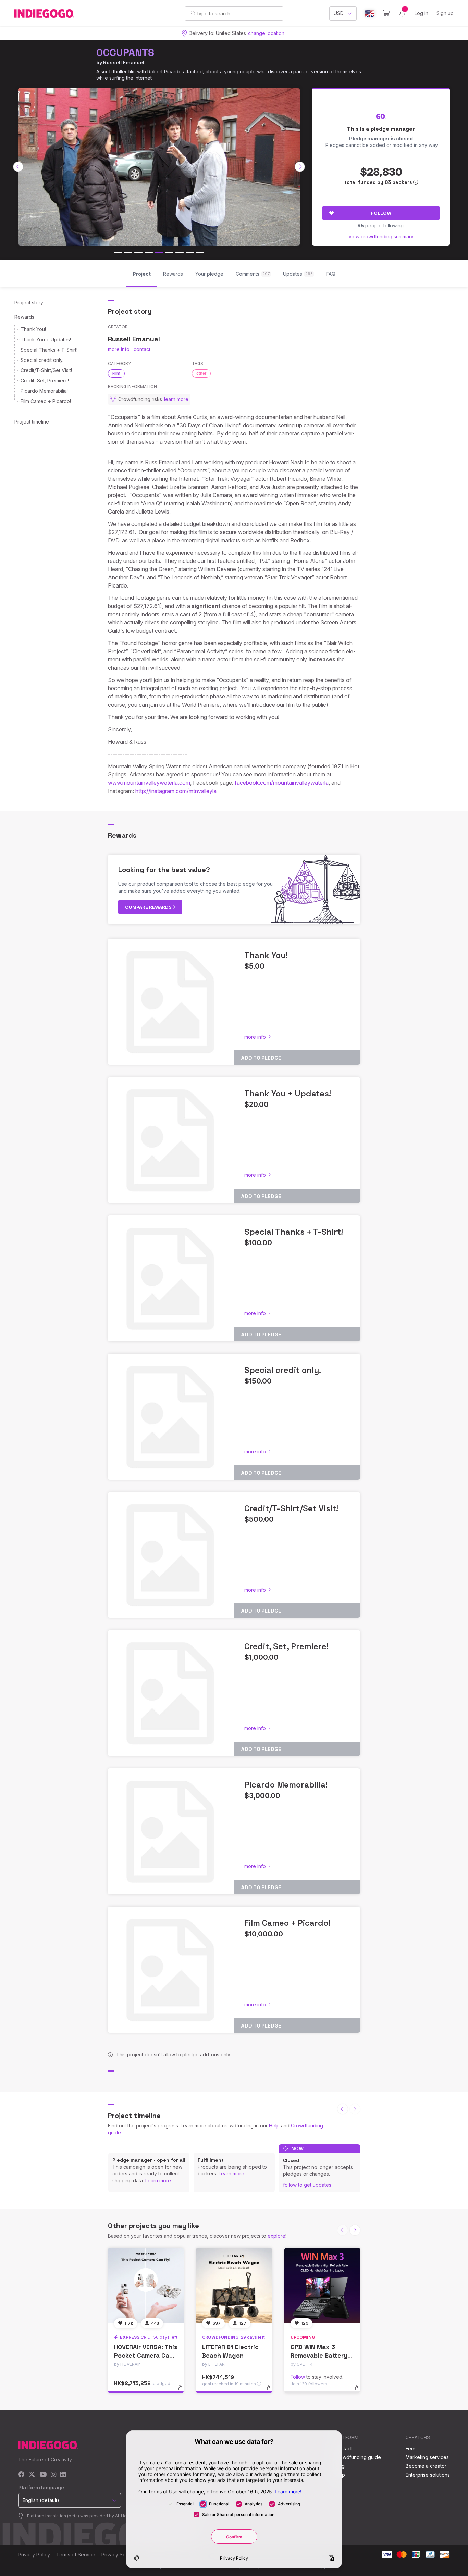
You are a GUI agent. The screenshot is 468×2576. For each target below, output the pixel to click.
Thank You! (33, 329)
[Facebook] (21, 2475)
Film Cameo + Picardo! (46, 401)
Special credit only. (42, 360)
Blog (340, 2466)
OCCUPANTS (125, 53)
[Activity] (402, 13)
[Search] (193, 13)
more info (119, 349)
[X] (32, 2475)
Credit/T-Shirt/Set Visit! (46, 370)
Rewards (24, 317)
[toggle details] (183, 2391)
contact (142, 349)
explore (276, 2236)
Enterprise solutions (428, 2475)
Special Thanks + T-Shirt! (49, 350)
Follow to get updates (307, 2185)
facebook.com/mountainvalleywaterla (282, 783)
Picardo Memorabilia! (44, 391)
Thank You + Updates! (46, 339)
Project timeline (32, 422)
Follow (381, 213)
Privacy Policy (34, 2555)
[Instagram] (53, 2475)
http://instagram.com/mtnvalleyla (176, 791)
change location (266, 33)
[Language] (370, 14)
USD (339, 13)
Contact (343, 2448)
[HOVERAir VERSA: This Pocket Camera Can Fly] (146, 2285)
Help (274, 2126)
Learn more (158, 2180)
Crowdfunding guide (358, 2457)
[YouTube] (43, 2475)
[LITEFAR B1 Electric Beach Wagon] (234, 2285)
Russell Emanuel (124, 62)
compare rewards (149, 907)
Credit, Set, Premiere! (45, 381)
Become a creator (426, 2466)
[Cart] (386, 13)
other (201, 373)
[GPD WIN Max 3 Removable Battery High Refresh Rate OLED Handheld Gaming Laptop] (322, 2285)
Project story (29, 302)
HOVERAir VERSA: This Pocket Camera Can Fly (146, 2355)
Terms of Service (76, 2555)
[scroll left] (18, 167)
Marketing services (427, 2457)
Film (116, 373)
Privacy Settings (120, 2555)
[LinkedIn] (63, 2475)
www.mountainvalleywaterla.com (149, 783)
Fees (411, 2448)
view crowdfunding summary (381, 236)
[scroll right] (300, 167)
